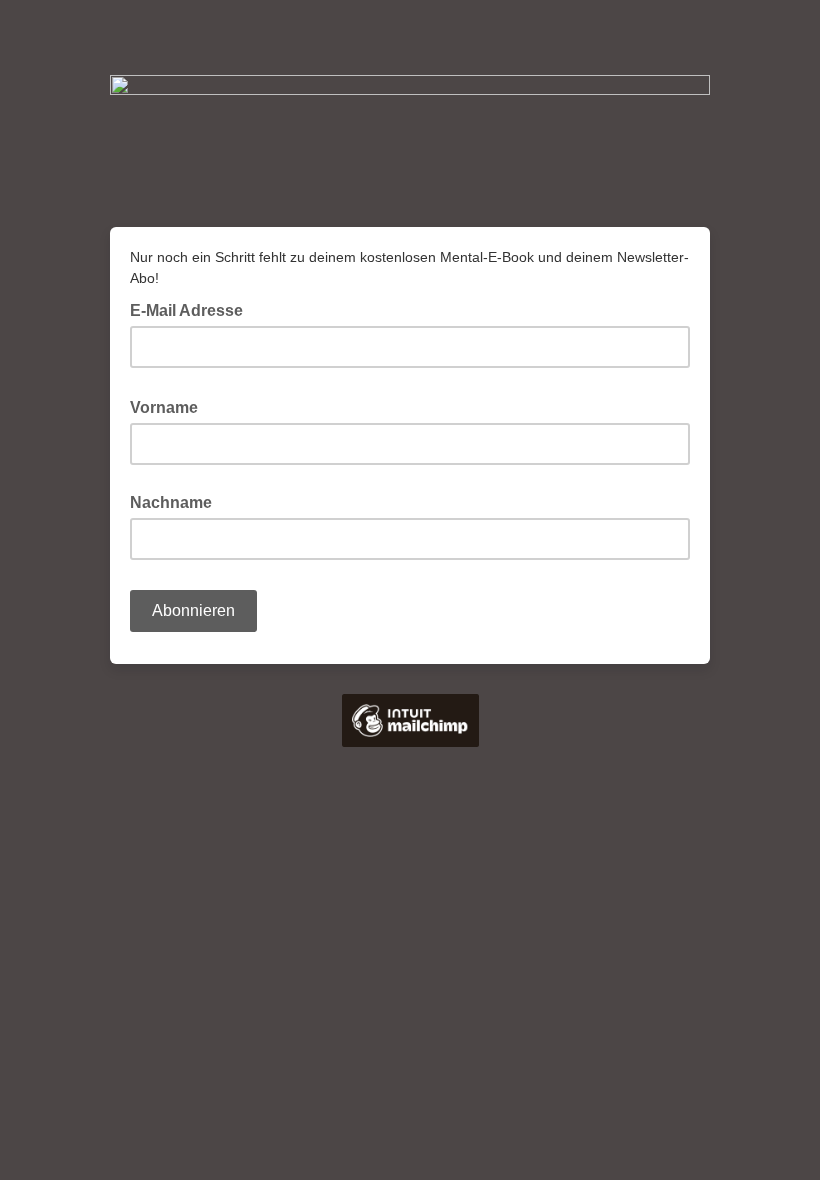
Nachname (171, 502)
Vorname (170, 406)
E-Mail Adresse (192, 309)
